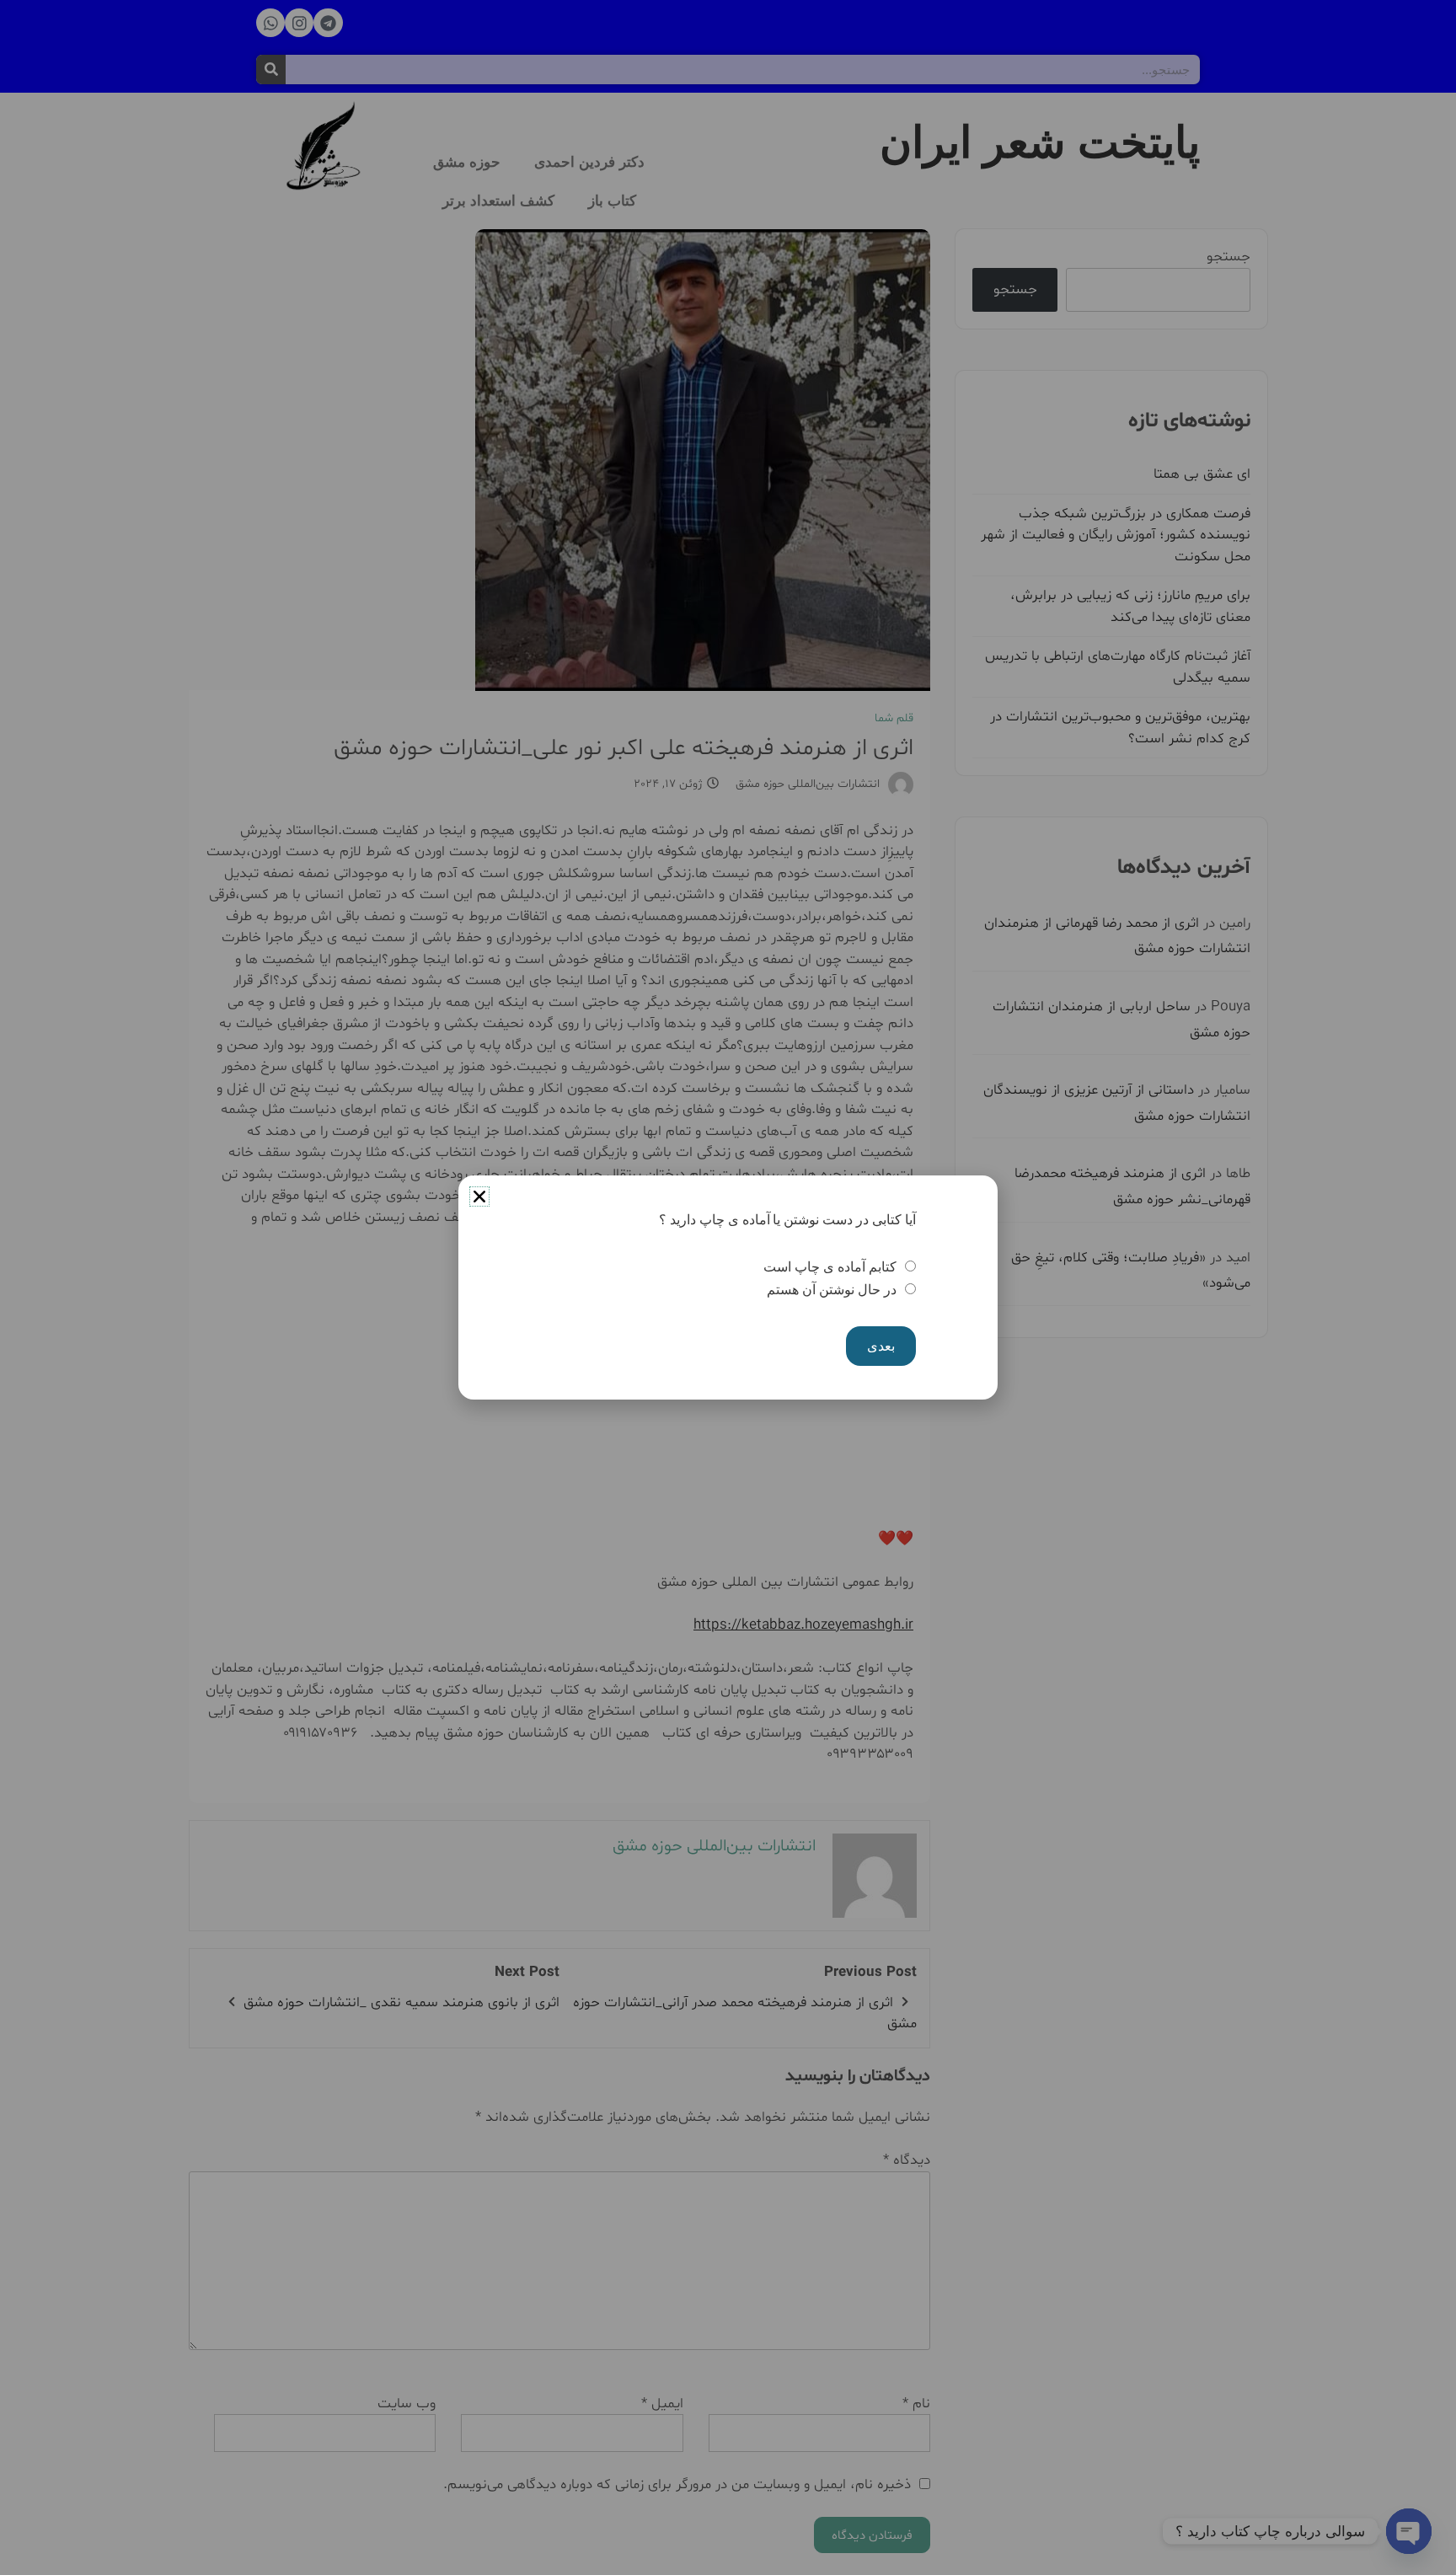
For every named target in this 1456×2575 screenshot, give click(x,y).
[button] (479, 1196)
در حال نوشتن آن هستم (831, 1290)
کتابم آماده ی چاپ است (830, 1267)
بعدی (881, 1346)
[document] (728, 1287)
